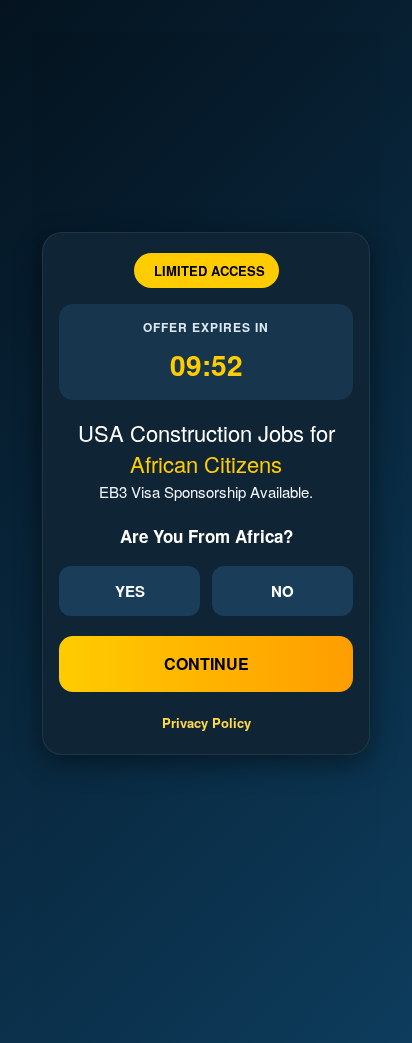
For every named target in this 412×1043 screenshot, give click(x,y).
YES (130, 591)
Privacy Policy (206, 722)
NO (282, 591)
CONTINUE (206, 663)
